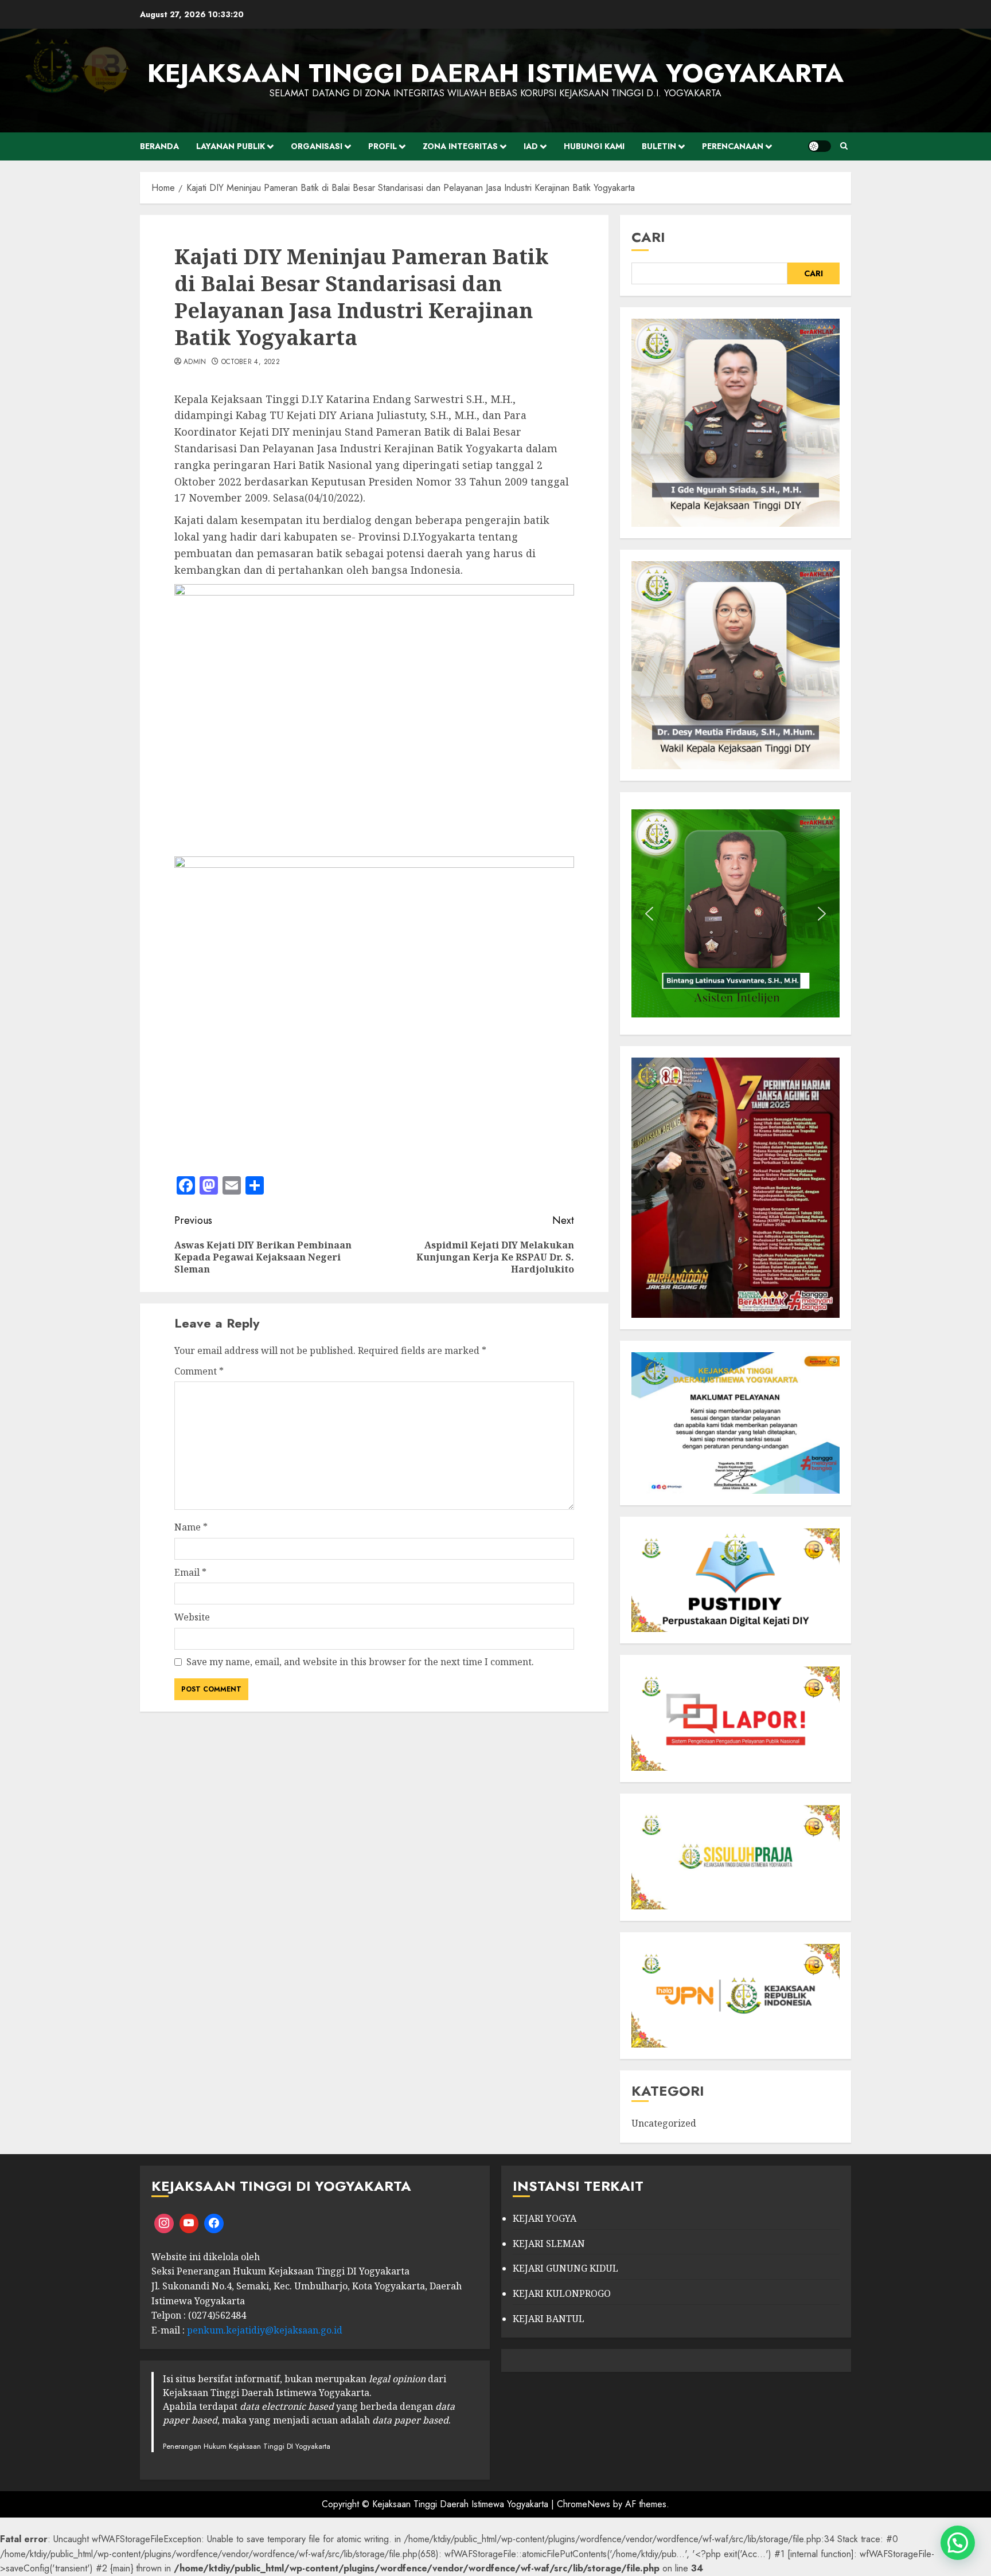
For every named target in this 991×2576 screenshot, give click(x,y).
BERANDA (159, 146)
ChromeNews (584, 2504)
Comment (199, 1371)
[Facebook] (214, 2223)
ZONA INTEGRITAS (460, 146)
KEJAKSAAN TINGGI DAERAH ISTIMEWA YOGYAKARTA (495, 73)
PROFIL (383, 146)
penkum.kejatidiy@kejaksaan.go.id (265, 2330)
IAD (531, 146)
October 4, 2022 (251, 362)
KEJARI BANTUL (549, 2319)
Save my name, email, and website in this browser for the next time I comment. (360, 1662)
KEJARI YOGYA (545, 2218)
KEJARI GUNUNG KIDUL (565, 2268)
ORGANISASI (317, 146)
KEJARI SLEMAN (549, 2244)
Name (191, 1527)
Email (190, 1572)
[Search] (844, 146)
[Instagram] (164, 2223)
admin (195, 362)
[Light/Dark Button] (820, 146)
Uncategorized (664, 2123)
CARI (648, 237)
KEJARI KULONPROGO (562, 2293)
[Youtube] (189, 2223)
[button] (649, 914)
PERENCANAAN (733, 146)
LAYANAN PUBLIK (231, 146)
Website (192, 1617)
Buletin (659, 146)
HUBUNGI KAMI (594, 146)
